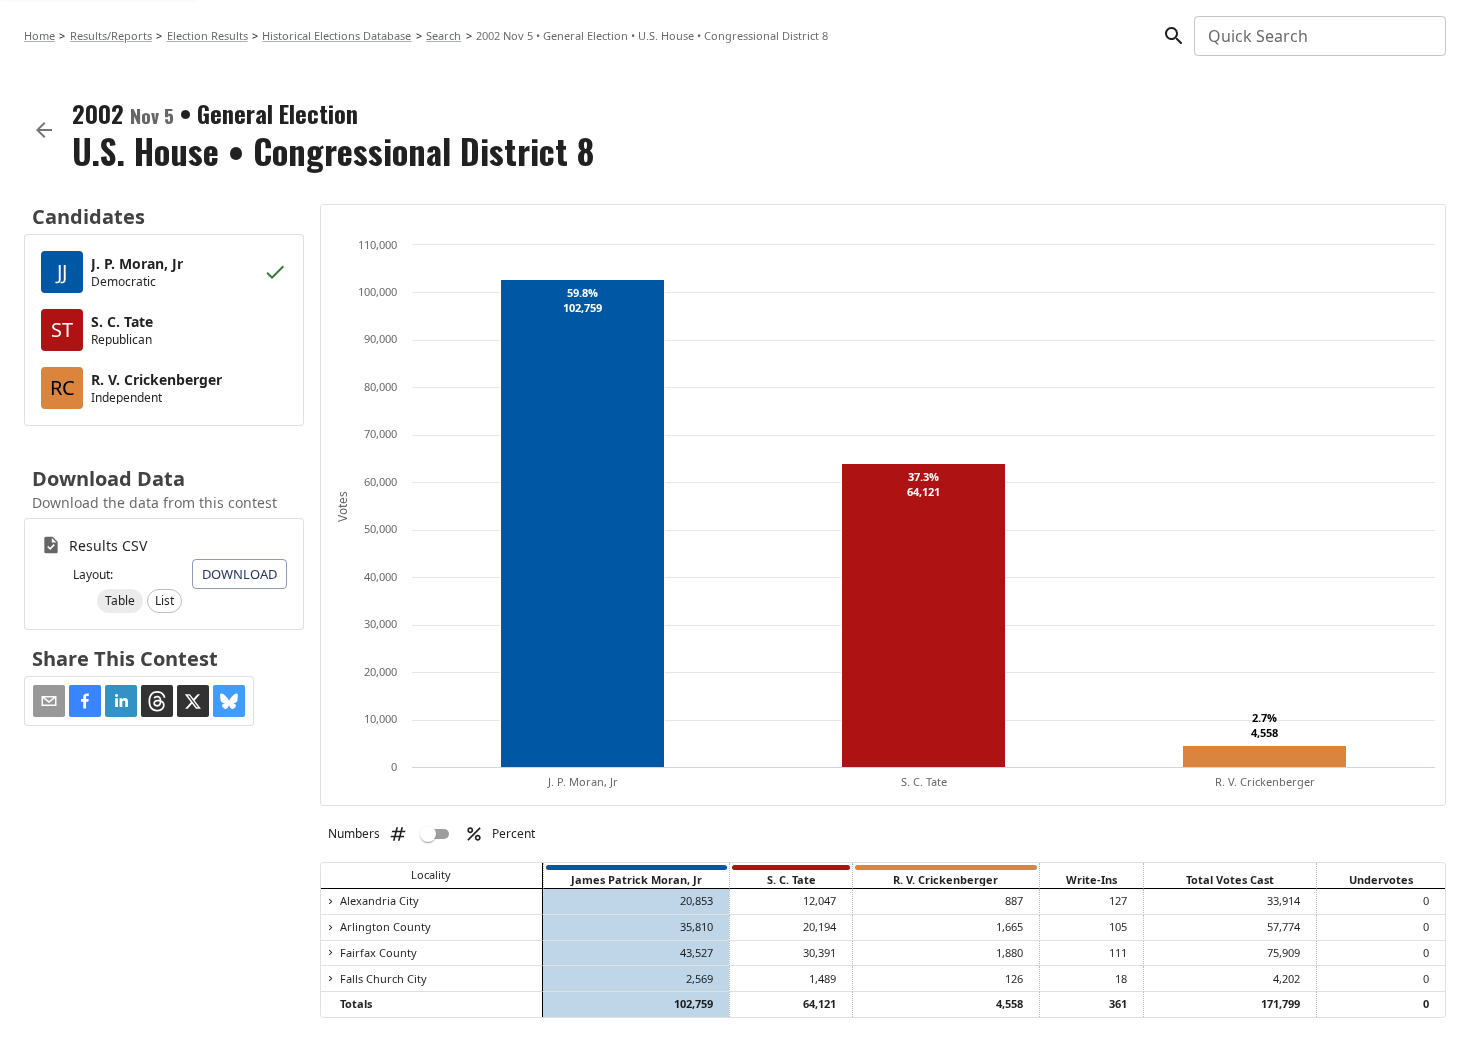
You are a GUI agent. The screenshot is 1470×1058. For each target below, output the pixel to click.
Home (39, 35)
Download (239, 574)
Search (443, 35)
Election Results (207, 35)
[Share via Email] (49, 701)
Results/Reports (111, 35)
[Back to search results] (44, 130)
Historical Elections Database (336, 35)
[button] (120, 601)
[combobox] (1318, 36)
